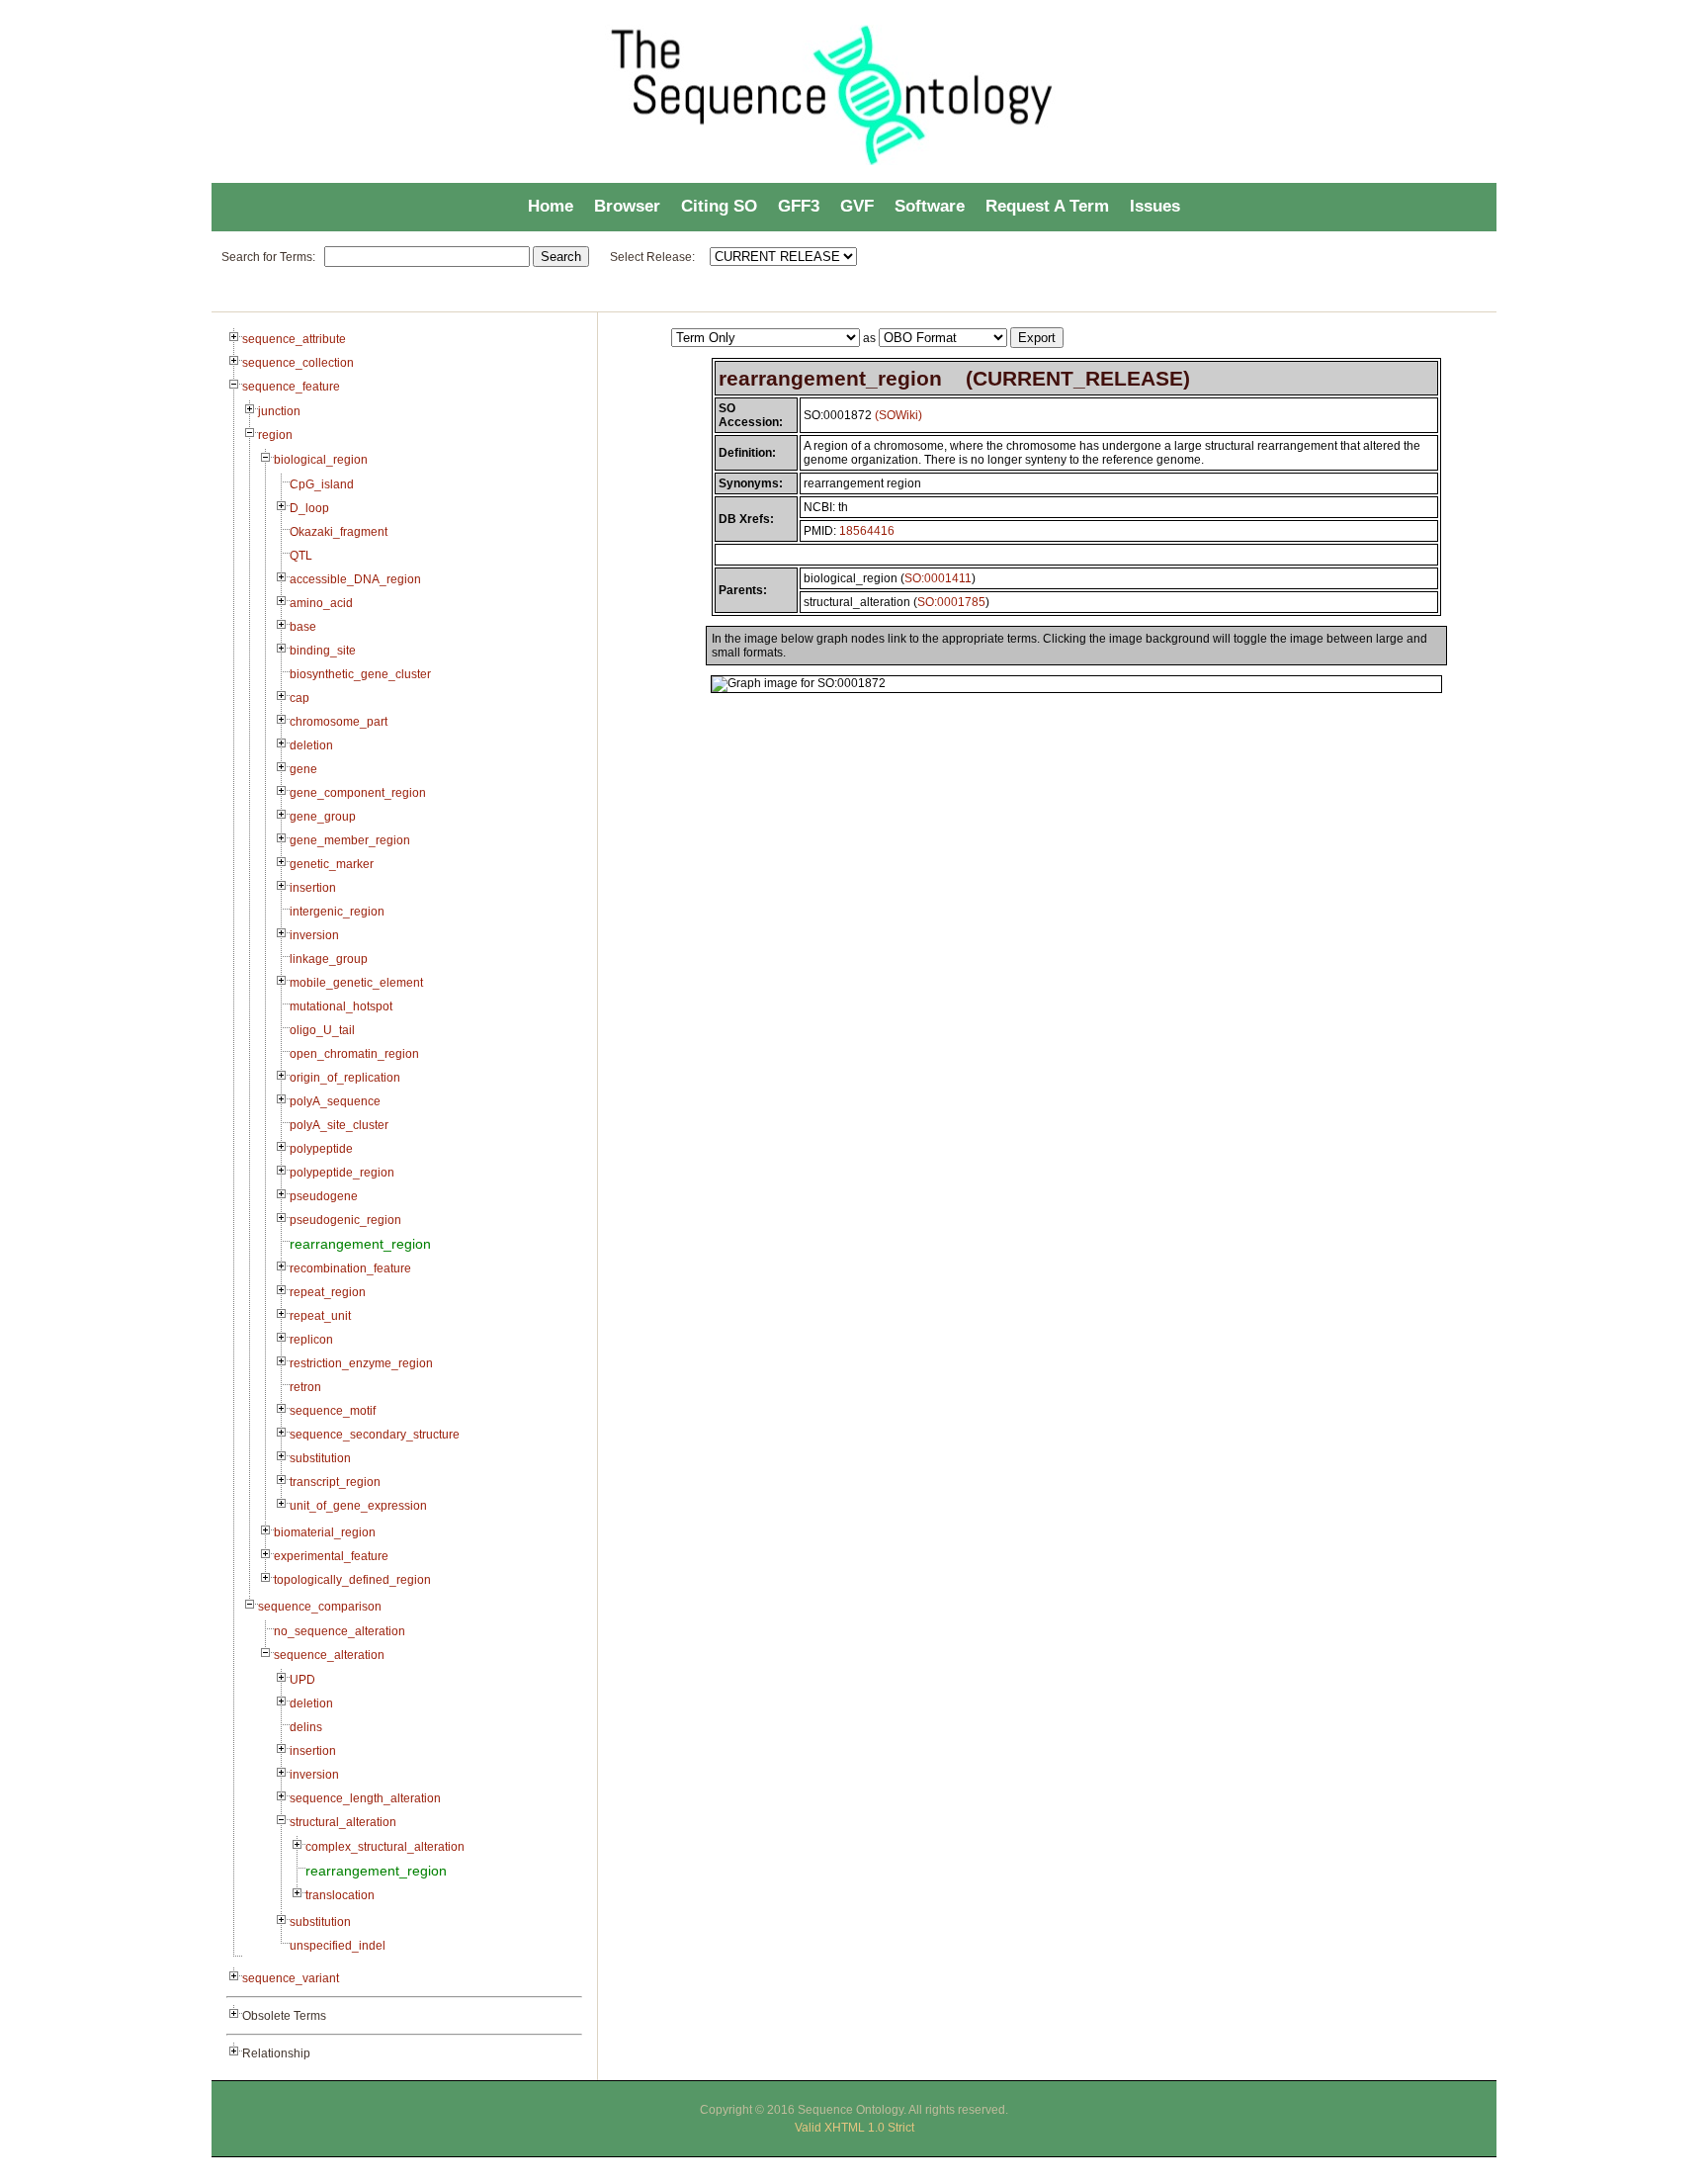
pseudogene (324, 1196)
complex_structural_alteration (385, 1847)
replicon (311, 1340)
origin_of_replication (345, 1078)
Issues (1155, 206)
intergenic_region (337, 912)
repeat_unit (320, 1316)
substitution (320, 1458)
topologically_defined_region (352, 1580)
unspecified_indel (338, 1946)
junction (279, 411)
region (275, 435)
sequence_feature (291, 387)
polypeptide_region (342, 1173)
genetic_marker (332, 864)
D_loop (309, 508)
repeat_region (328, 1292)
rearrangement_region (360, 1244)
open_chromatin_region (354, 1054)
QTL (301, 556)
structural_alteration (343, 1822)
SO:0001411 (938, 578)
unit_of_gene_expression (358, 1506)
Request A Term (1047, 206)
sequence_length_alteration (365, 1798)
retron (305, 1387)
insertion (313, 888)
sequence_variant (291, 1978)
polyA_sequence (335, 1101)
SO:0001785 (951, 602)
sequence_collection (298, 363)
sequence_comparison (320, 1607)
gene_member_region (350, 840)
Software (930, 206)
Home (551, 206)
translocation (340, 1895)
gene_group (323, 817)
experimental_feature (331, 1556)
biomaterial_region (325, 1532)
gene (303, 769)
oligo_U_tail (322, 1030)
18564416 (867, 531)
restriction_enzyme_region (361, 1363)
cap (299, 698)
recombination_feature (350, 1268)
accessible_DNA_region (355, 579)
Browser (627, 206)
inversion (314, 935)
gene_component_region (358, 793)
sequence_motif (333, 1411)
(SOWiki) (898, 415)
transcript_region (335, 1482)
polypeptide (321, 1149)
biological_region (321, 460)
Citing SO (719, 206)
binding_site (323, 651)
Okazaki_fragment (339, 532)
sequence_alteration (329, 1655)
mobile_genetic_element (356, 983)
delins (306, 1727)
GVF (857, 206)
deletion (311, 745)
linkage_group (329, 959)
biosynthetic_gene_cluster (360, 674)
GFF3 (799, 206)
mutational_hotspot (341, 1006)
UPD (302, 1680)
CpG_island (322, 484)
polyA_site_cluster (339, 1125)
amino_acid (321, 603)
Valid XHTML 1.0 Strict (854, 2128)
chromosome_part (339, 722)
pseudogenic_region (345, 1220)
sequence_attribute (294, 339)
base (303, 627)
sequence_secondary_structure (375, 1435)
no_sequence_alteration (340, 1631)
